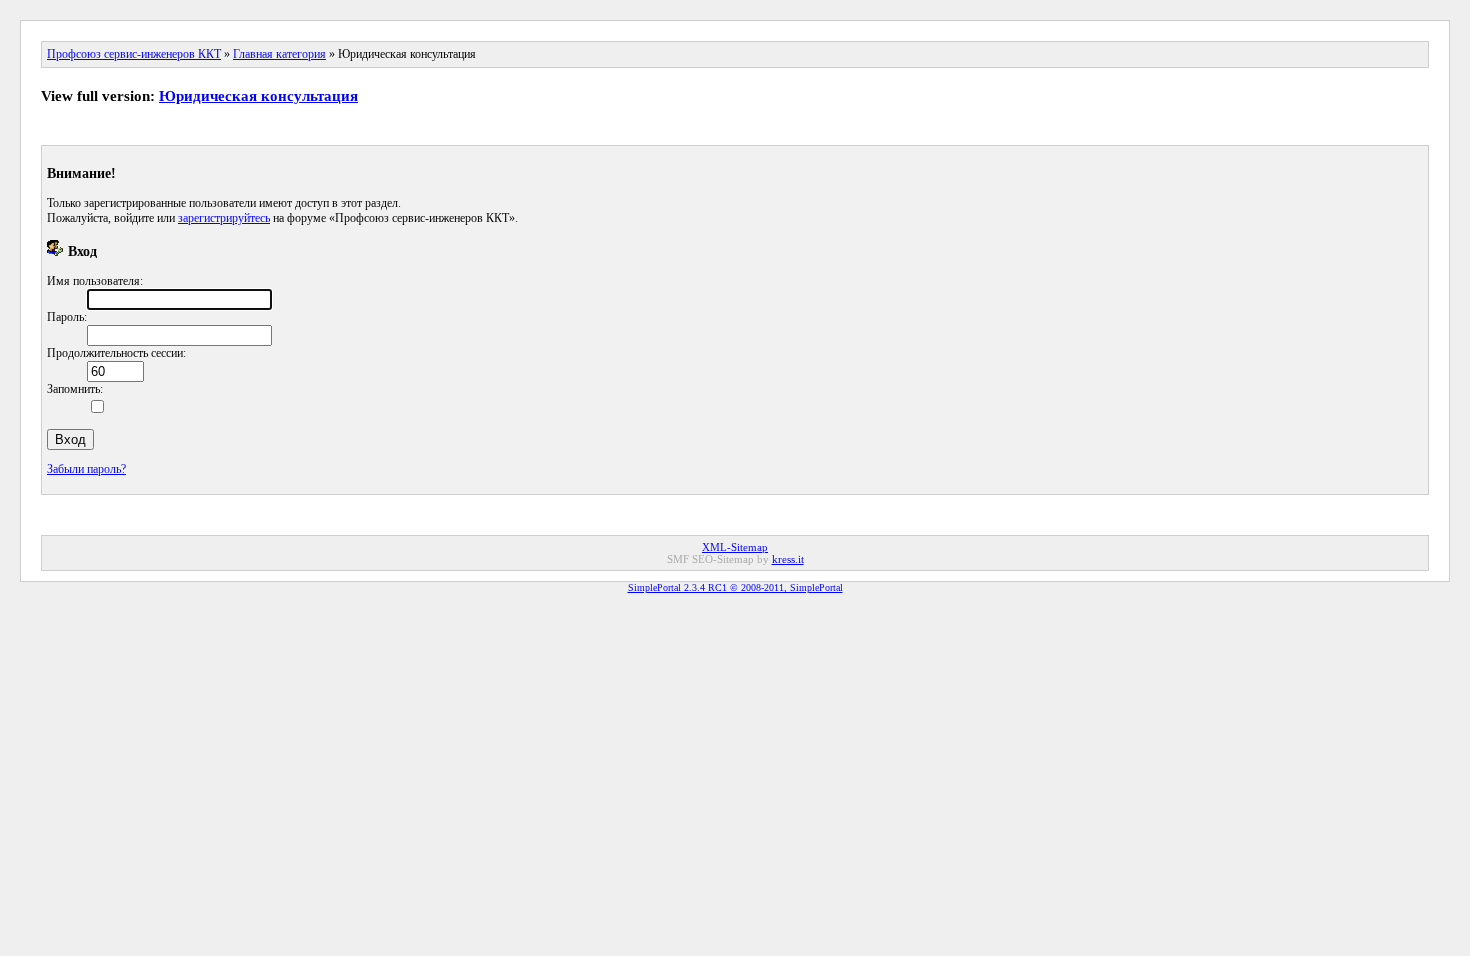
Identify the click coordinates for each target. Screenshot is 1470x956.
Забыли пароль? (86, 469)
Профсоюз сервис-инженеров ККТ (134, 54)
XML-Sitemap (735, 547)
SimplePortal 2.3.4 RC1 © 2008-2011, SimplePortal (735, 587)
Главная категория (279, 54)
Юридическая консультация (258, 96)
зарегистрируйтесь (224, 218)
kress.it (788, 559)
